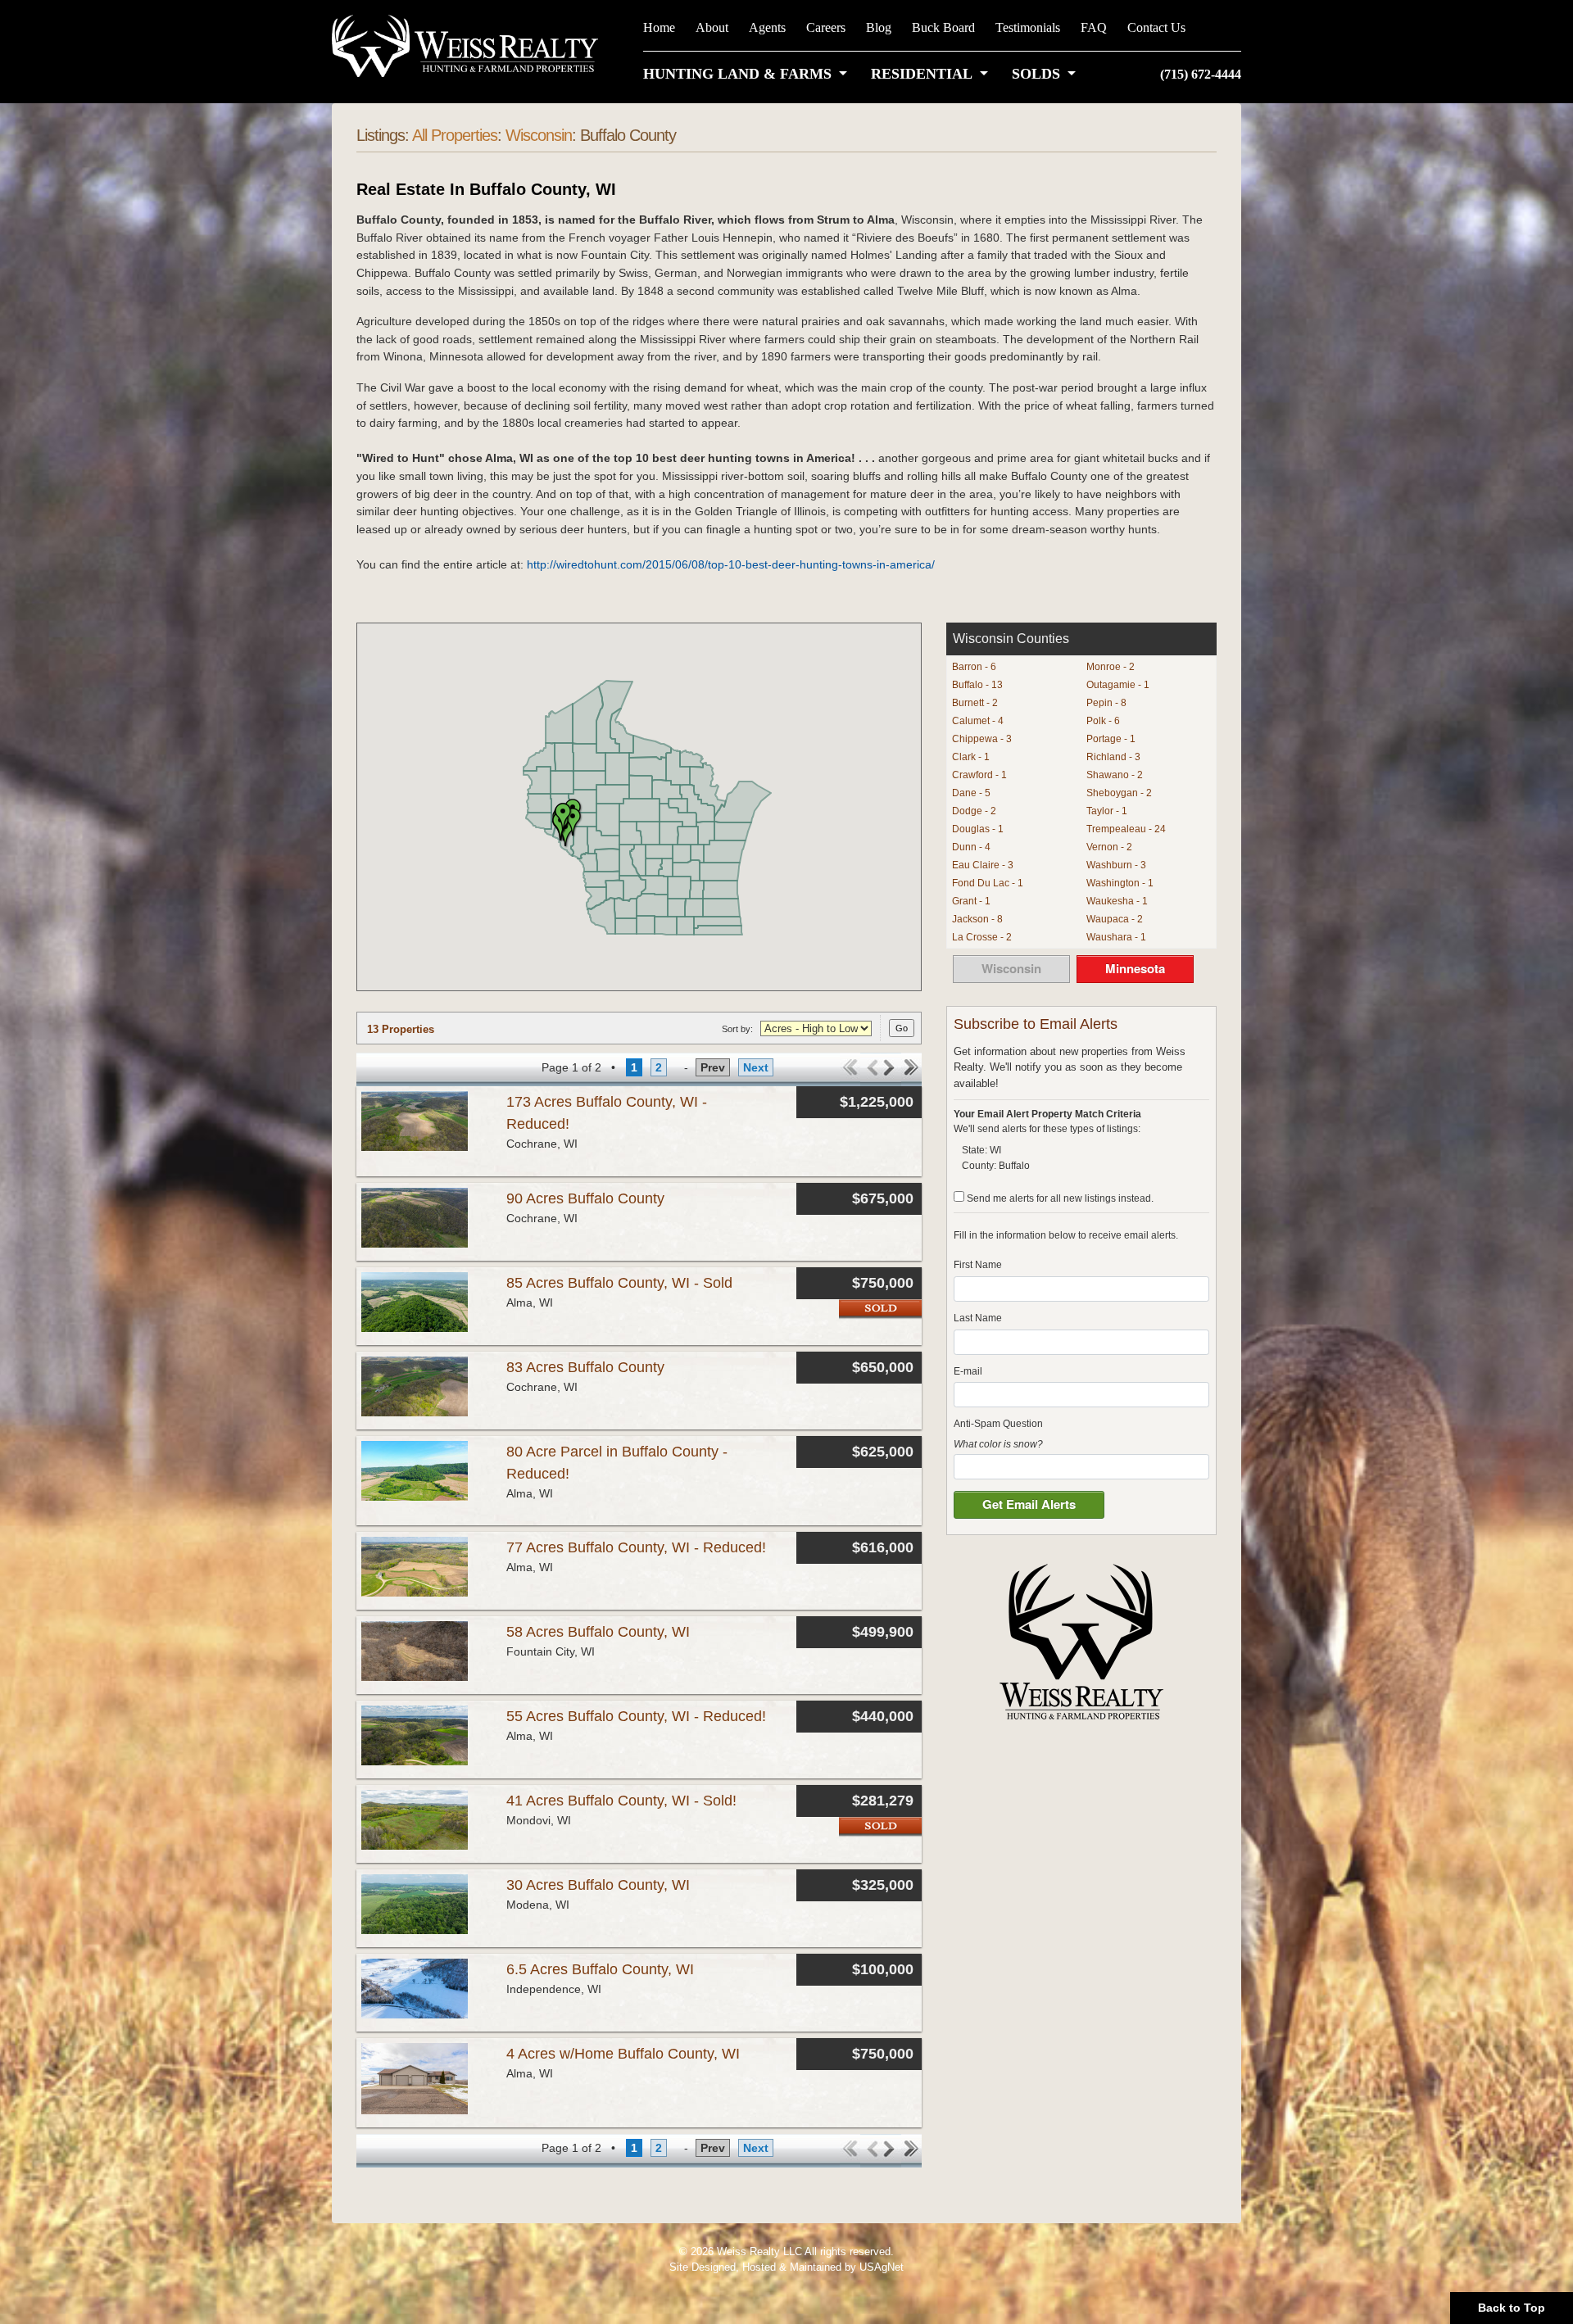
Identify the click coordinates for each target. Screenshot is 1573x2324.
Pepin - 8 (1106, 703)
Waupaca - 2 (1115, 919)
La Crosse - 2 (982, 937)
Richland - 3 (1113, 757)
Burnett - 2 (975, 703)
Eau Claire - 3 (983, 865)
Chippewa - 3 (982, 739)
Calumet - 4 (978, 721)
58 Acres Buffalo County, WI (598, 1632)
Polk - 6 (1103, 721)
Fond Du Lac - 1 (988, 883)
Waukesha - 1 (1117, 901)
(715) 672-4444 (1201, 74)
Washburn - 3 (1116, 865)
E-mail (968, 1371)
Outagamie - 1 (1118, 685)
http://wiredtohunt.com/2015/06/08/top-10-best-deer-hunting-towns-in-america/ (731, 564)
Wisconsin (539, 135)
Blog (879, 27)
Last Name (978, 1318)
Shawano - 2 (1115, 775)
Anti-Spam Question (998, 1424)
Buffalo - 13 (977, 685)
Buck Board (943, 27)
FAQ (1094, 27)
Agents (767, 27)
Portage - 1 (1111, 739)
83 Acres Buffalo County (585, 1367)
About (712, 27)
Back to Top (1512, 2308)
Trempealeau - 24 (1126, 829)
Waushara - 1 (1116, 937)
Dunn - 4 (971, 847)
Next (756, 1067)
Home (659, 27)
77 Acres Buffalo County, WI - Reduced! (636, 1547)
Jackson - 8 (977, 919)
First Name (978, 1265)
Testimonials (1028, 27)
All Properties (455, 135)
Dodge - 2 (974, 811)
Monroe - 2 (1111, 667)
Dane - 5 (971, 793)
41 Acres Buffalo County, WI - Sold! (621, 1801)
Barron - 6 (974, 667)
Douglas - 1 (978, 829)
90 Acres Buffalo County (585, 1198)
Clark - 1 (971, 757)
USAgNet (882, 2267)
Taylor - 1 (1107, 811)
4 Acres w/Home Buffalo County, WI (623, 2054)
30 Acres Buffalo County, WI (598, 1885)
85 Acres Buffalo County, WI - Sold (619, 1283)
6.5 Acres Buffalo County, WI (600, 1969)
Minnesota (1135, 968)
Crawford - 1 (979, 775)
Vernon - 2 (1109, 847)
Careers (826, 27)
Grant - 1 (971, 901)
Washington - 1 (1120, 883)
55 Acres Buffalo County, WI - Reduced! (636, 1716)
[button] (748, 74)
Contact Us (1156, 27)
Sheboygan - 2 (1119, 793)
